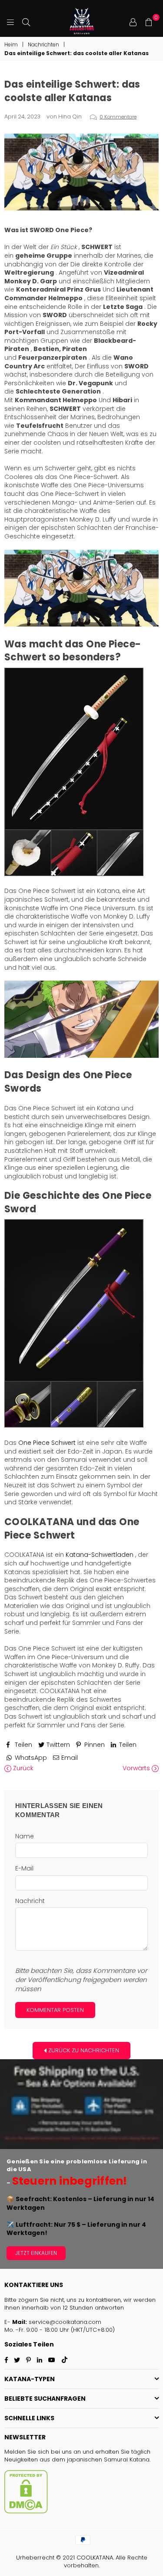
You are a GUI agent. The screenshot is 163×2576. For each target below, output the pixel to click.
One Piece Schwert (47, 1443)
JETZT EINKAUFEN (36, 2253)
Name (25, 1836)
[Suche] (26, 22)
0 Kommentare (118, 117)
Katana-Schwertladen (100, 1555)
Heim (11, 45)
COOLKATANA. (95, 2558)
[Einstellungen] (133, 22)
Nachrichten (43, 45)
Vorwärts (137, 1768)
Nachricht (30, 1901)
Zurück (22, 1768)
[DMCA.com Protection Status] (26, 2512)
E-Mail (24, 1869)
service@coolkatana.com (65, 2322)
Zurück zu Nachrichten (83, 2050)
